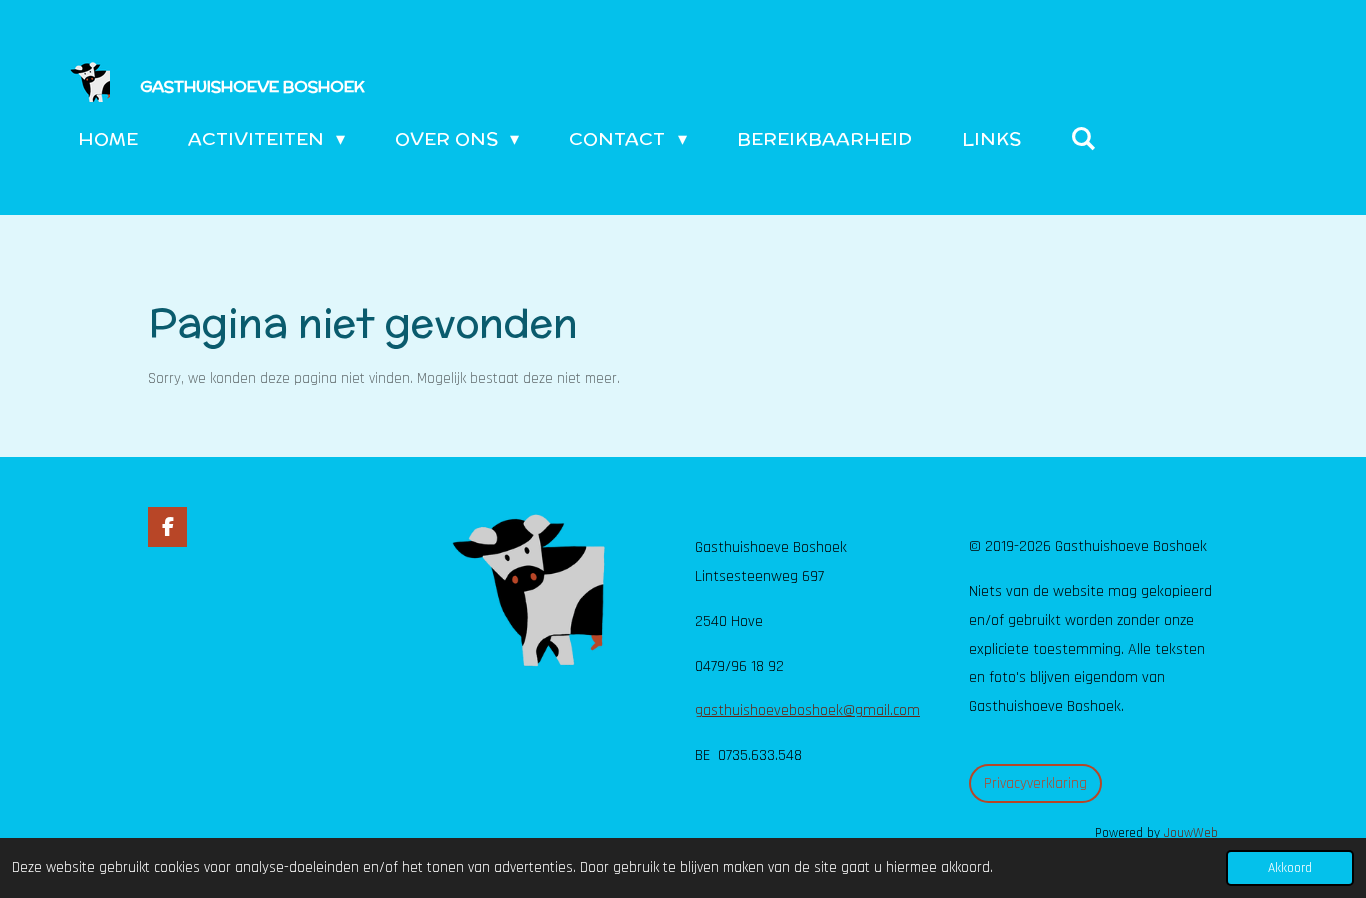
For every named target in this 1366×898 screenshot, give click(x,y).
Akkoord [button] (1290, 868)
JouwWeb (1191, 833)
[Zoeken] (1083, 139)
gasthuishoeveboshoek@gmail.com (807, 710)
